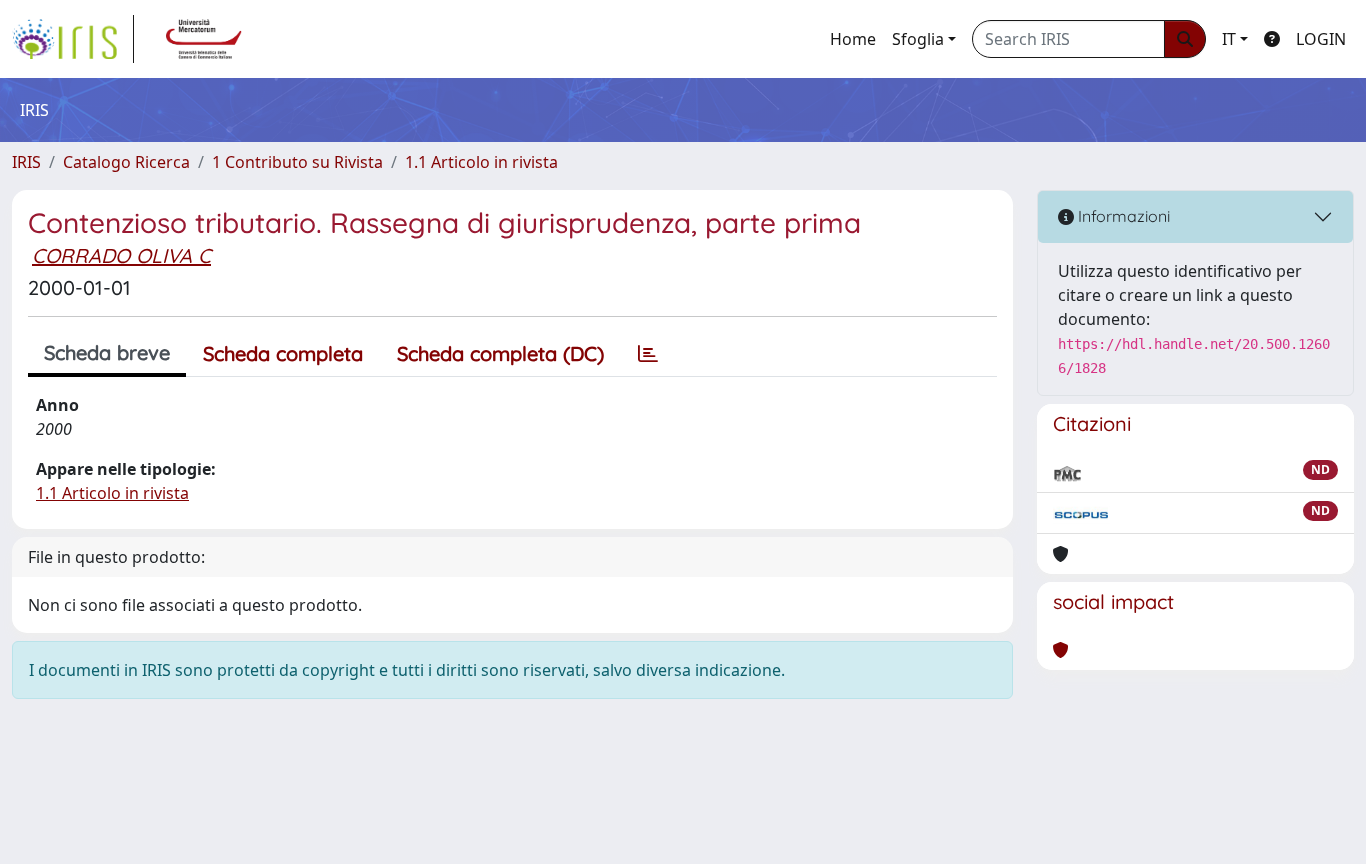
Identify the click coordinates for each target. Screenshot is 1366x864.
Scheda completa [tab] (283, 353)
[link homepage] (73, 39)
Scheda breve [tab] (107, 352)
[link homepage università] (204, 39)
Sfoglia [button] (918, 39)
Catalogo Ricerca (126, 162)
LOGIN (1321, 39)
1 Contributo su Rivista (297, 162)
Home (853, 39)
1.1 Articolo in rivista (481, 162)
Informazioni (1122, 216)
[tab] (648, 354)
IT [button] (1229, 39)
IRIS (26, 162)
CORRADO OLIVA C (121, 255)
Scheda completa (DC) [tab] (500, 353)
